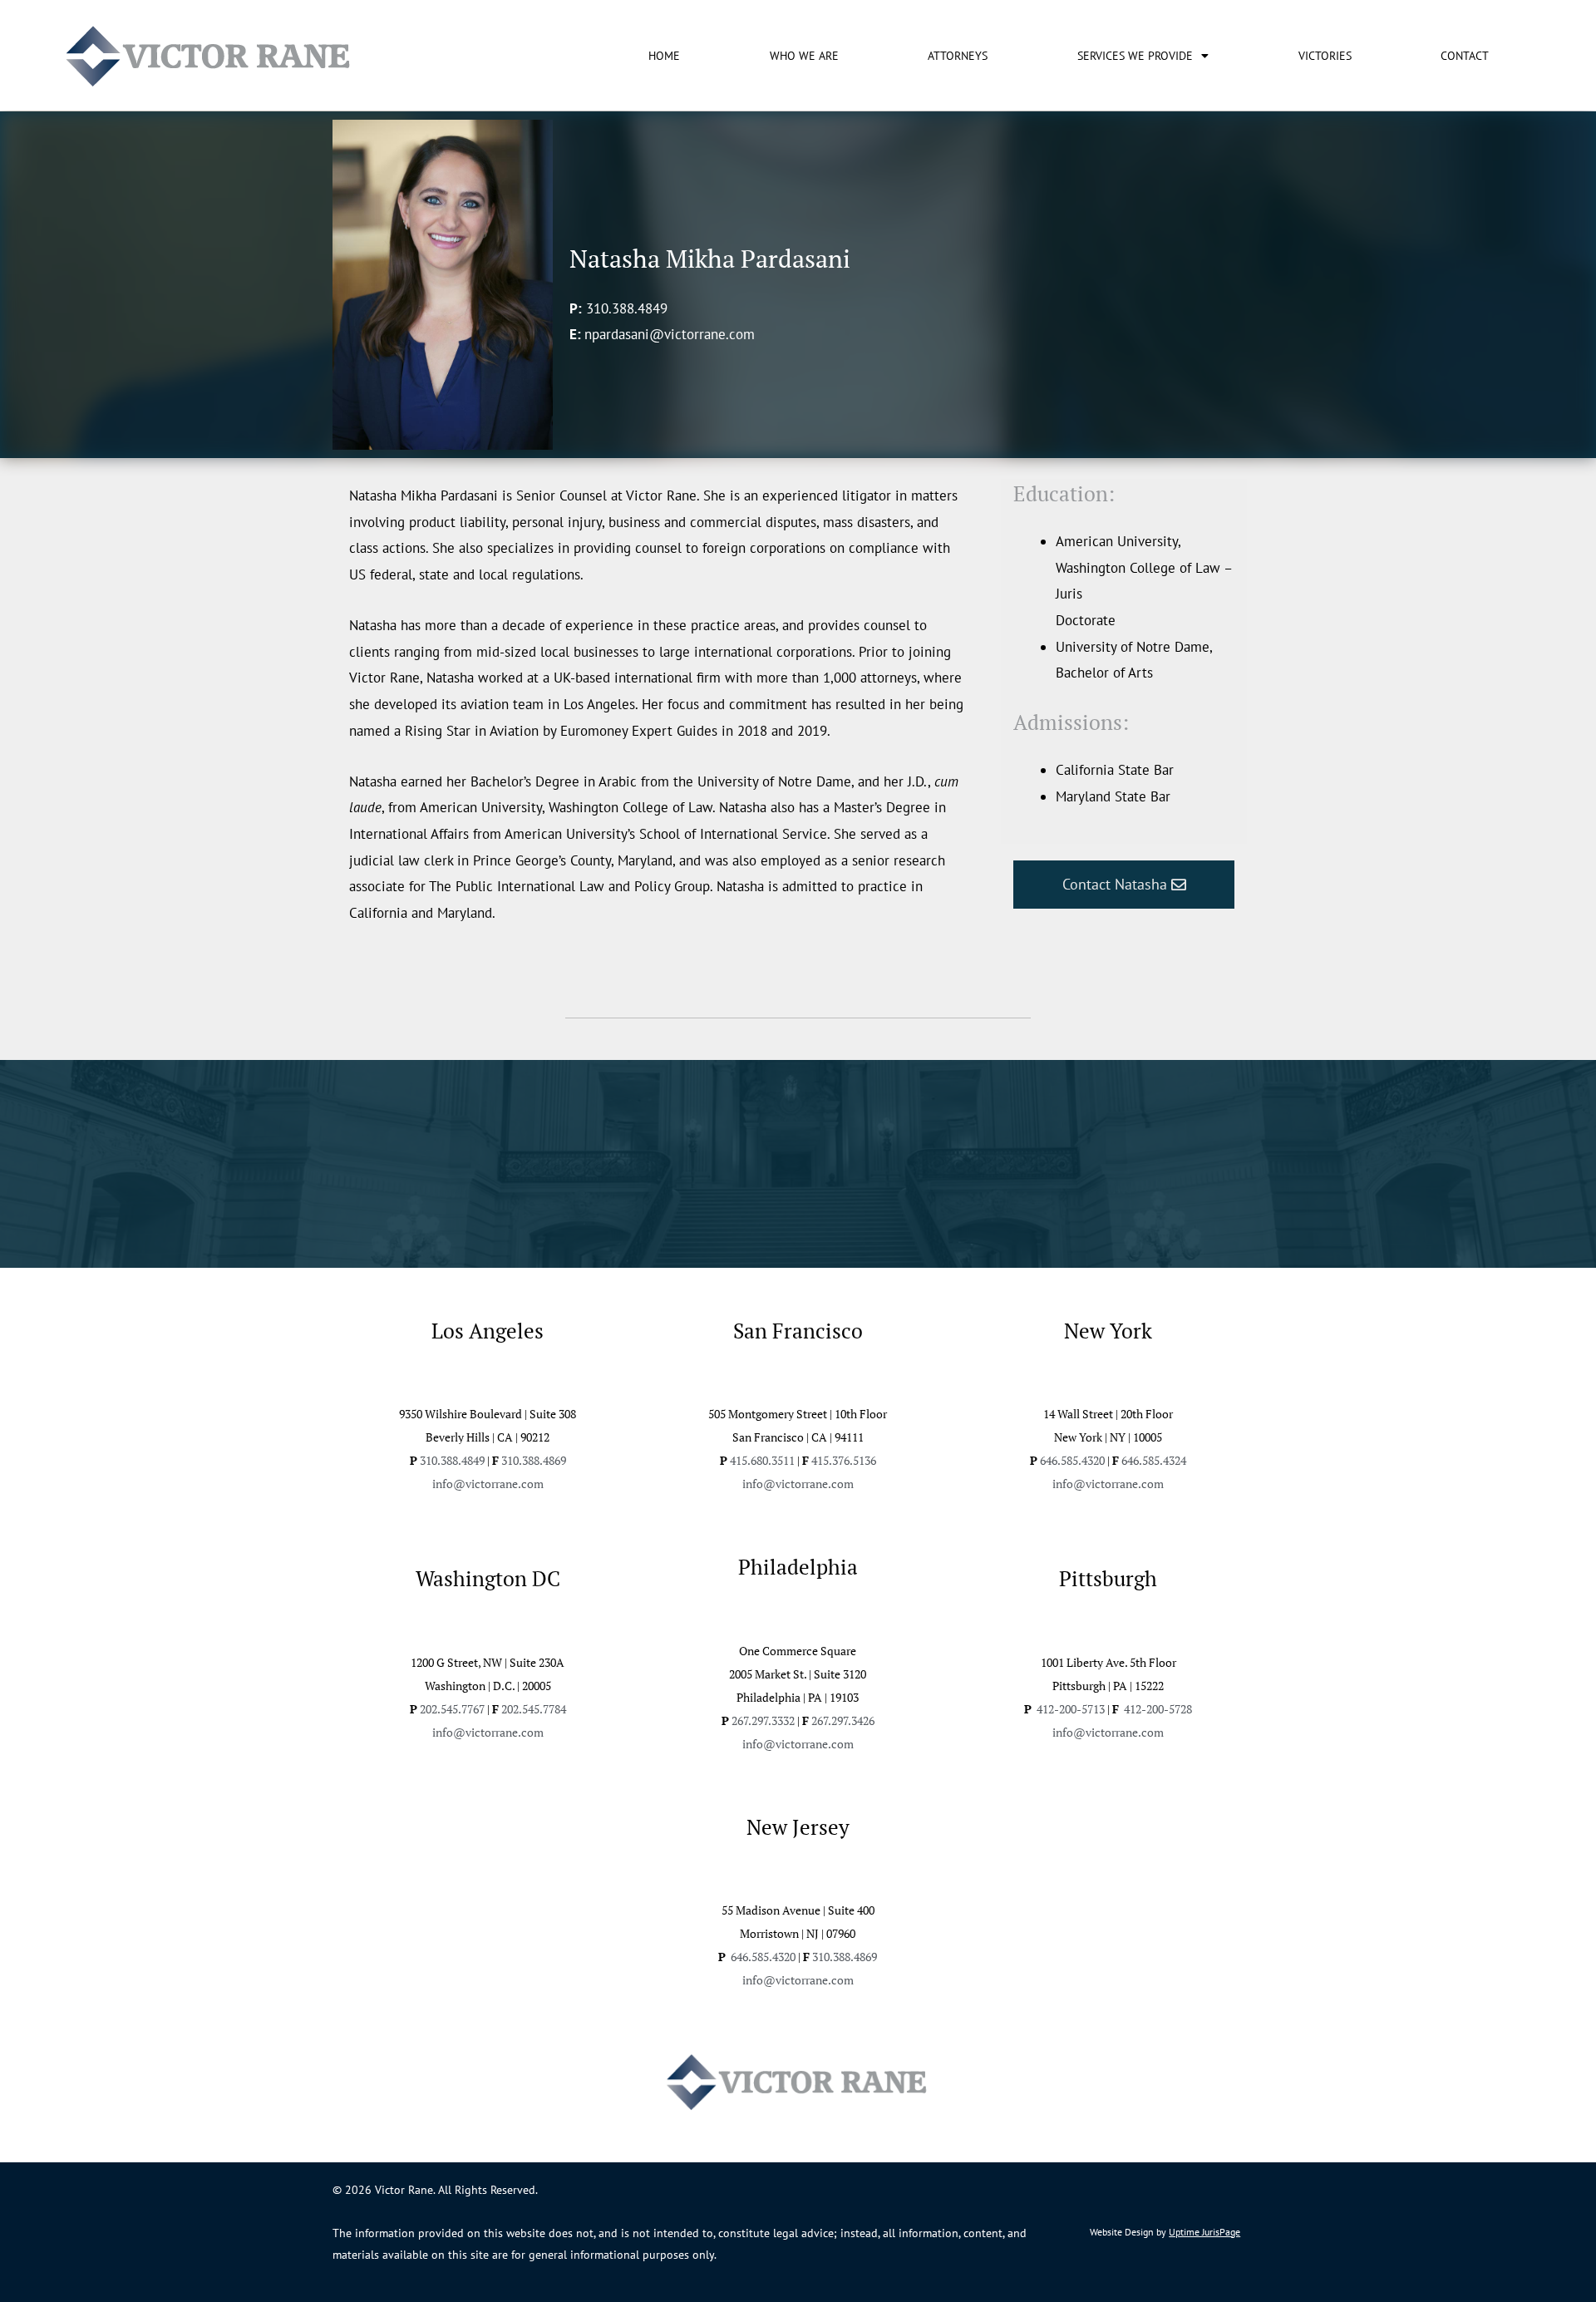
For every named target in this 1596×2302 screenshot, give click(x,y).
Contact (1465, 56)
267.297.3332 (763, 1720)
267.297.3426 (843, 1720)
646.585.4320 (1072, 1460)
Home (664, 56)
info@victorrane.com (488, 1484)
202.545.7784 (534, 1709)
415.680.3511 (762, 1460)
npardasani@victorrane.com (670, 334)
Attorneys (958, 56)
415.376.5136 (844, 1460)
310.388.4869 (534, 1460)
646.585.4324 (1154, 1460)
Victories (1325, 56)
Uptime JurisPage (1204, 2232)
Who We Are (804, 56)
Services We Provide (1135, 56)
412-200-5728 (1157, 1709)
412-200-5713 (1071, 1709)
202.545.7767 (452, 1709)
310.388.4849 (627, 308)
